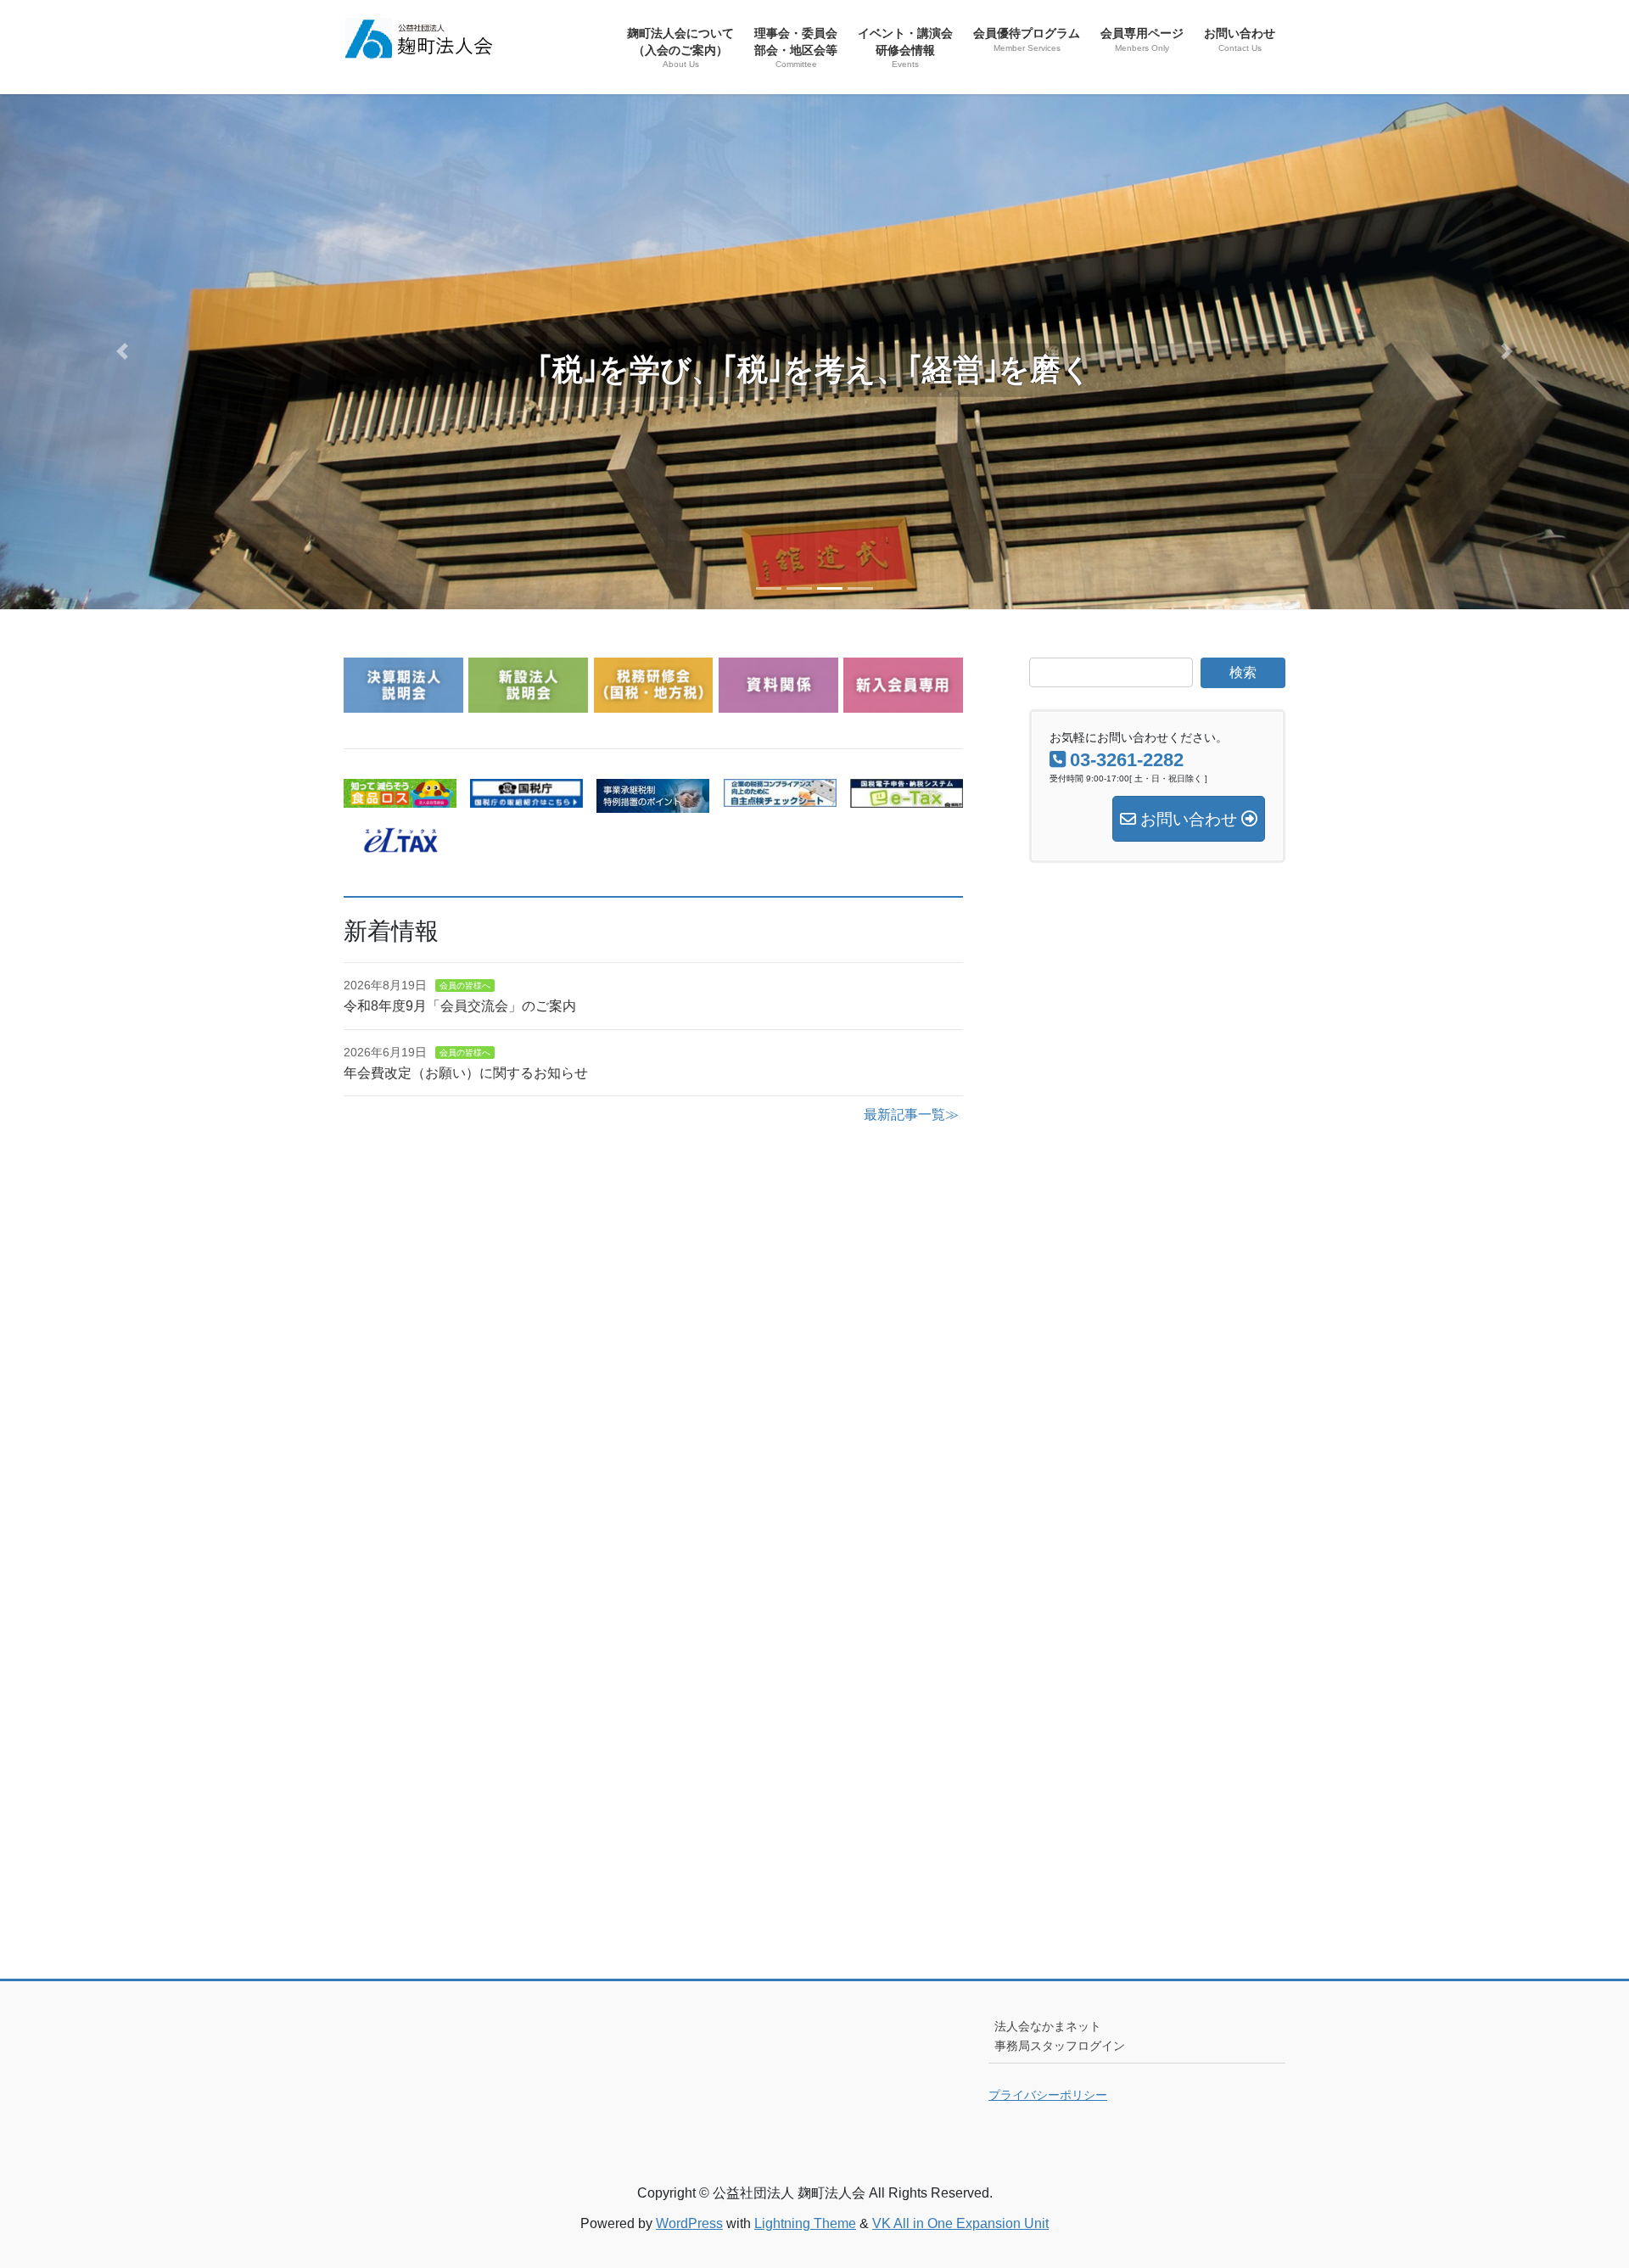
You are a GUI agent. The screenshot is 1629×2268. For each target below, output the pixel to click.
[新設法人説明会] (528, 702)
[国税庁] (526, 797)
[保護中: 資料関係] (778, 702)
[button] (122, 351)
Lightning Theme (805, 2223)
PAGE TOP (1577, 2185)
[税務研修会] (654, 702)
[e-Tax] (907, 797)
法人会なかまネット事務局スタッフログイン (1060, 2036)
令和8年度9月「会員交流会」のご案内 (460, 1006)
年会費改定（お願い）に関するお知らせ (466, 1073)
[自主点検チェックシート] (780, 796)
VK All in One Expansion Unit (960, 2223)
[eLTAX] (400, 842)
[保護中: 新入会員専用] (903, 702)
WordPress (689, 2223)
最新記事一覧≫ (911, 1114)
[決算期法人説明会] (403, 702)
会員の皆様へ (465, 986)
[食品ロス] (400, 797)
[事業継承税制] (653, 802)
